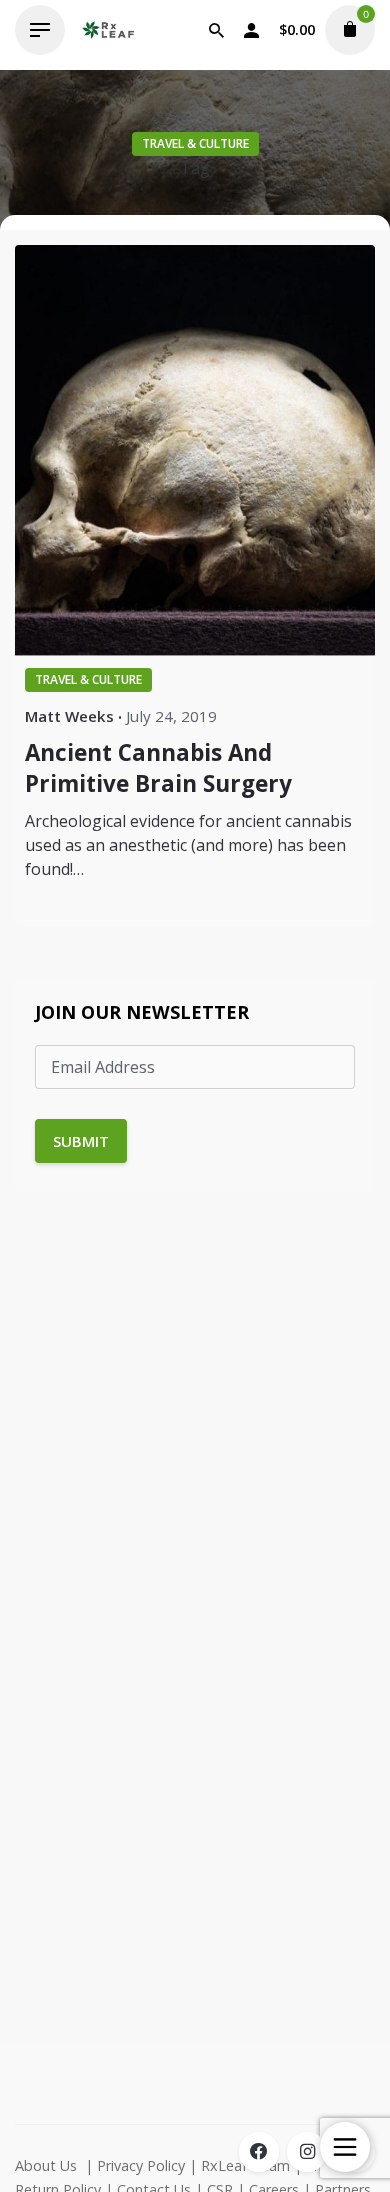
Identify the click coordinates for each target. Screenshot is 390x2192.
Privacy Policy (141, 2165)
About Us (46, 2165)
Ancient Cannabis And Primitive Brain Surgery (158, 767)
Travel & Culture (195, 143)
